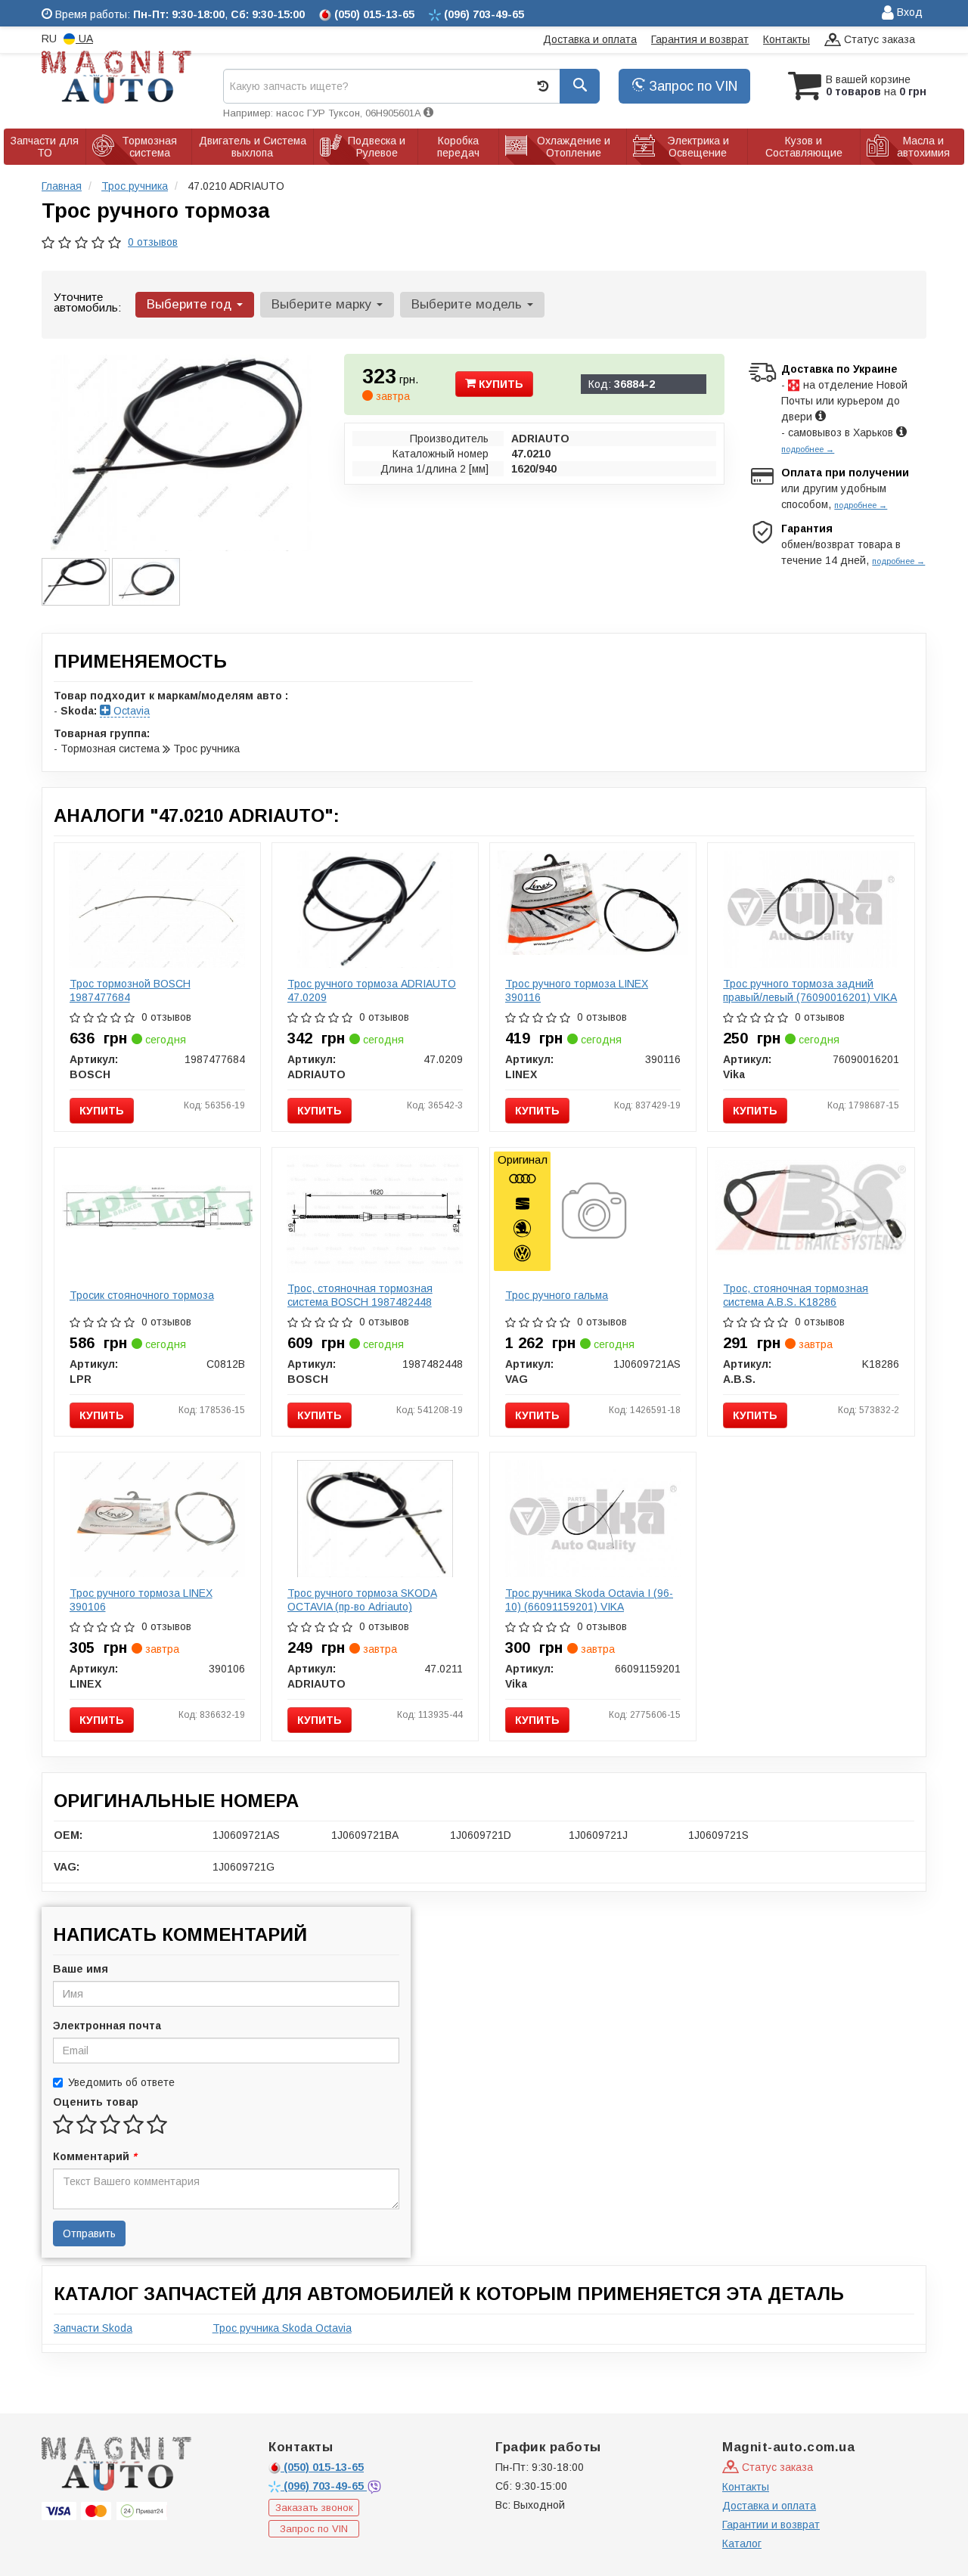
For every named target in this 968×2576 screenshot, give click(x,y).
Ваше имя (81, 1969)
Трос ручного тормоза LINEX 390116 (577, 990)
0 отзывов (153, 242)
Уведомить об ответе (121, 2082)
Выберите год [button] (191, 304)
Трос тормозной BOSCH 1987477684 (130, 990)
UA (84, 39)
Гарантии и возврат (771, 2525)
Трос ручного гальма (557, 1295)
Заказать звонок (314, 2508)
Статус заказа (878, 39)
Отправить (89, 2233)
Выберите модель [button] (468, 304)
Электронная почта (107, 2026)
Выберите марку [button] (323, 304)
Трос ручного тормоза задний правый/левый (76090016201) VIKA (810, 990)
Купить (500, 384)
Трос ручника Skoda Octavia (282, 2328)
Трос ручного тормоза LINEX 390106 (141, 1600)
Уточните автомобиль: (87, 302)
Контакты (786, 39)
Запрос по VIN (691, 86)
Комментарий (95, 2156)
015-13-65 (324, 2467)
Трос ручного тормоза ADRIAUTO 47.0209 (372, 990)
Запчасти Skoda (93, 2328)
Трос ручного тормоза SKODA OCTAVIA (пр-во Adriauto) (362, 1600)
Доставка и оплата (590, 39)
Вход (908, 12)
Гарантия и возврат (700, 39)
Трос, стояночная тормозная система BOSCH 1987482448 (360, 1295)
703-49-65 (325, 2486)
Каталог (742, 2543)
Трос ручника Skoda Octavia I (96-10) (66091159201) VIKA (589, 1600)
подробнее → (808, 449)
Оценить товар (96, 2102)
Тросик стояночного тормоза (142, 1295)
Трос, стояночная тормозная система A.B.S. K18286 (796, 1295)
